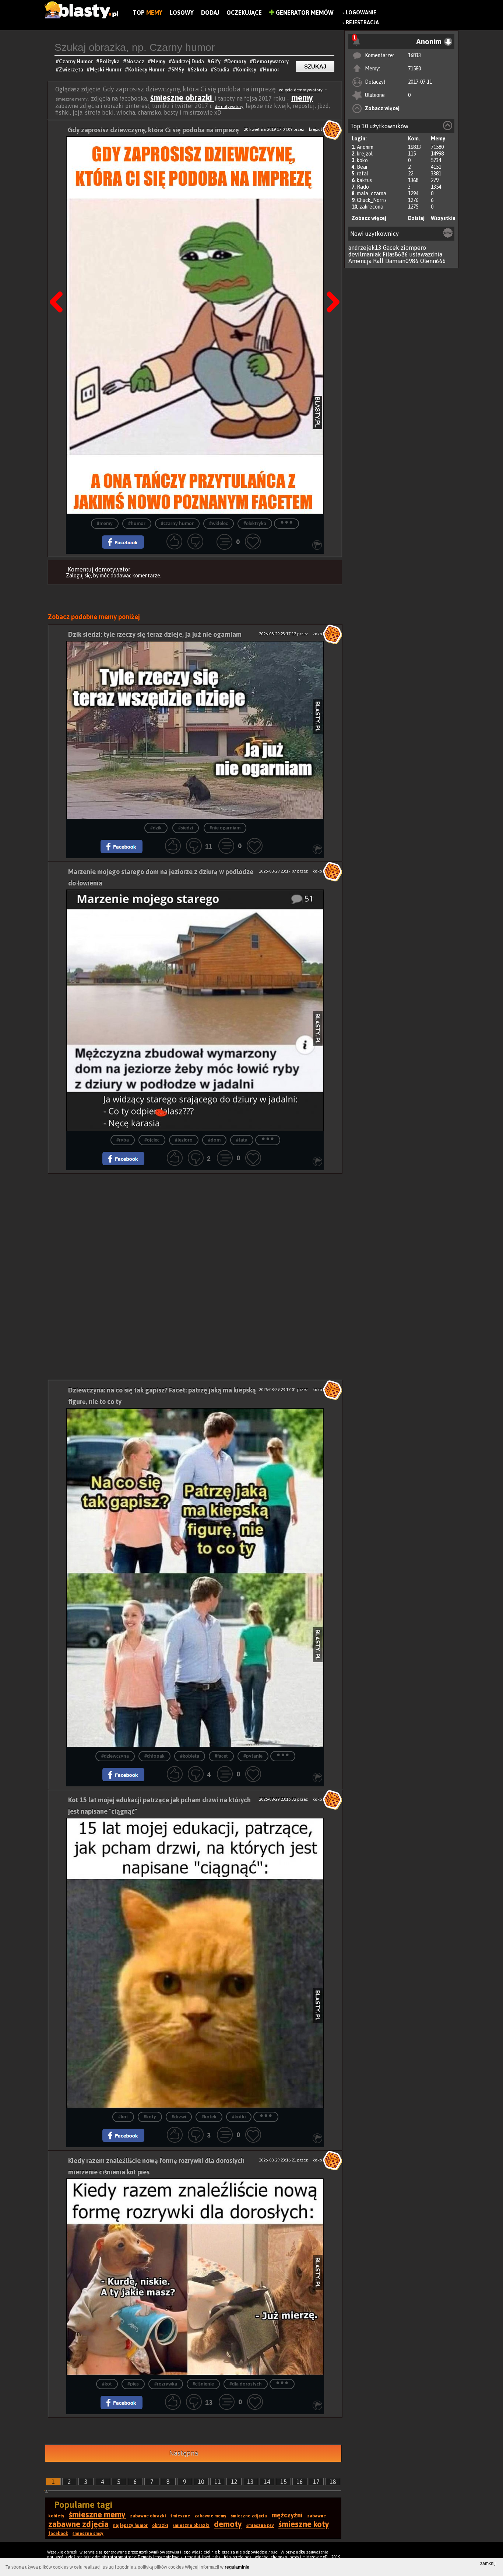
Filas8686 (395, 254)
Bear (362, 167)
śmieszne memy (97, 2514)
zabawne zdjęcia (78, 2524)
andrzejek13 (365, 248)
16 (300, 2482)
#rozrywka (166, 2384)
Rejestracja (362, 22)
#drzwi (179, 2117)
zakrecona (371, 207)
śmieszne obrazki (182, 98)
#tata (242, 1140)
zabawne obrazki (148, 2516)
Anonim (365, 147)
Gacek (391, 248)
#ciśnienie (203, 2384)
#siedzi (186, 828)
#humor (137, 524)
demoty (228, 2524)
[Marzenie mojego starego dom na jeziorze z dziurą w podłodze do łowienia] (195, 1010)
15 (284, 2482)
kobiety (56, 2516)
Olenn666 (433, 261)
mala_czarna (372, 193)
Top (147, 13)
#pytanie (253, 1756)
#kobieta (190, 1756)
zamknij (488, 2563)
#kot (123, 2117)
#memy (105, 524)
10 (201, 2482)
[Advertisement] (195, 1225)
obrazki (160, 2526)
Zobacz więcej (382, 108)
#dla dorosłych (246, 2384)
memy (302, 98)
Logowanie (361, 13)
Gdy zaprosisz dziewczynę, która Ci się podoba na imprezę (153, 130)
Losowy (182, 13)
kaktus (364, 180)
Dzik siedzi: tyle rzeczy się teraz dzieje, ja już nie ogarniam (155, 634)
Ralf (378, 261)
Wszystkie (443, 218)
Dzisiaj (416, 218)
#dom (214, 1140)
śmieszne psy (260, 2526)
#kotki (239, 2117)
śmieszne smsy (88, 2534)
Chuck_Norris (372, 200)
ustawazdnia (426, 254)
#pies (133, 2384)
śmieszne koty (304, 2524)
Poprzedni (59, 283)
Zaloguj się (78, 576)
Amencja (360, 261)
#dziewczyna (115, 1756)
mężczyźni (287, 2515)
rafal (363, 174)
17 (316, 2482)
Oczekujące (244, 13)
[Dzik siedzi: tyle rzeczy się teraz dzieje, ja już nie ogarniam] (195, 730)
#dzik (156, 828)
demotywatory (229, 106)
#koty (150, 2117)
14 (267, 2482)
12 (234, 2482)
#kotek (209, 2117)
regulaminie (237, 2567)
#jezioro (184, 1140)
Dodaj (210, 13)
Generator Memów (304, 13)
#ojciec (152, 1140)
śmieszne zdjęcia (249, 2516)
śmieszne (180, 2516)
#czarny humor (177, 524)
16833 (414, 55)
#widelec (219, 524)
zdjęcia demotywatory (301, 90)
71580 (414, 69)
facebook (58, 2534)
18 (333, 2482)
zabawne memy (210, 2516)
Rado (363, 187)
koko (362, 160)
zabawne (316, 2516)
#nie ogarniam (225, 828)
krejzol (365, 154)
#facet (221, 1756)
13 (250, 2482)
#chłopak (154, 1756)
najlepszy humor (130, 2526)
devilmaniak (365, 254)
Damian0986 (402, 261)
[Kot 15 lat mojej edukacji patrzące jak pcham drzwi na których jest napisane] (195, 1963)
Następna (331, 283)
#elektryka (255, 524)
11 (218, 2482)
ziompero (413, 248)
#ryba (123, 1140)
